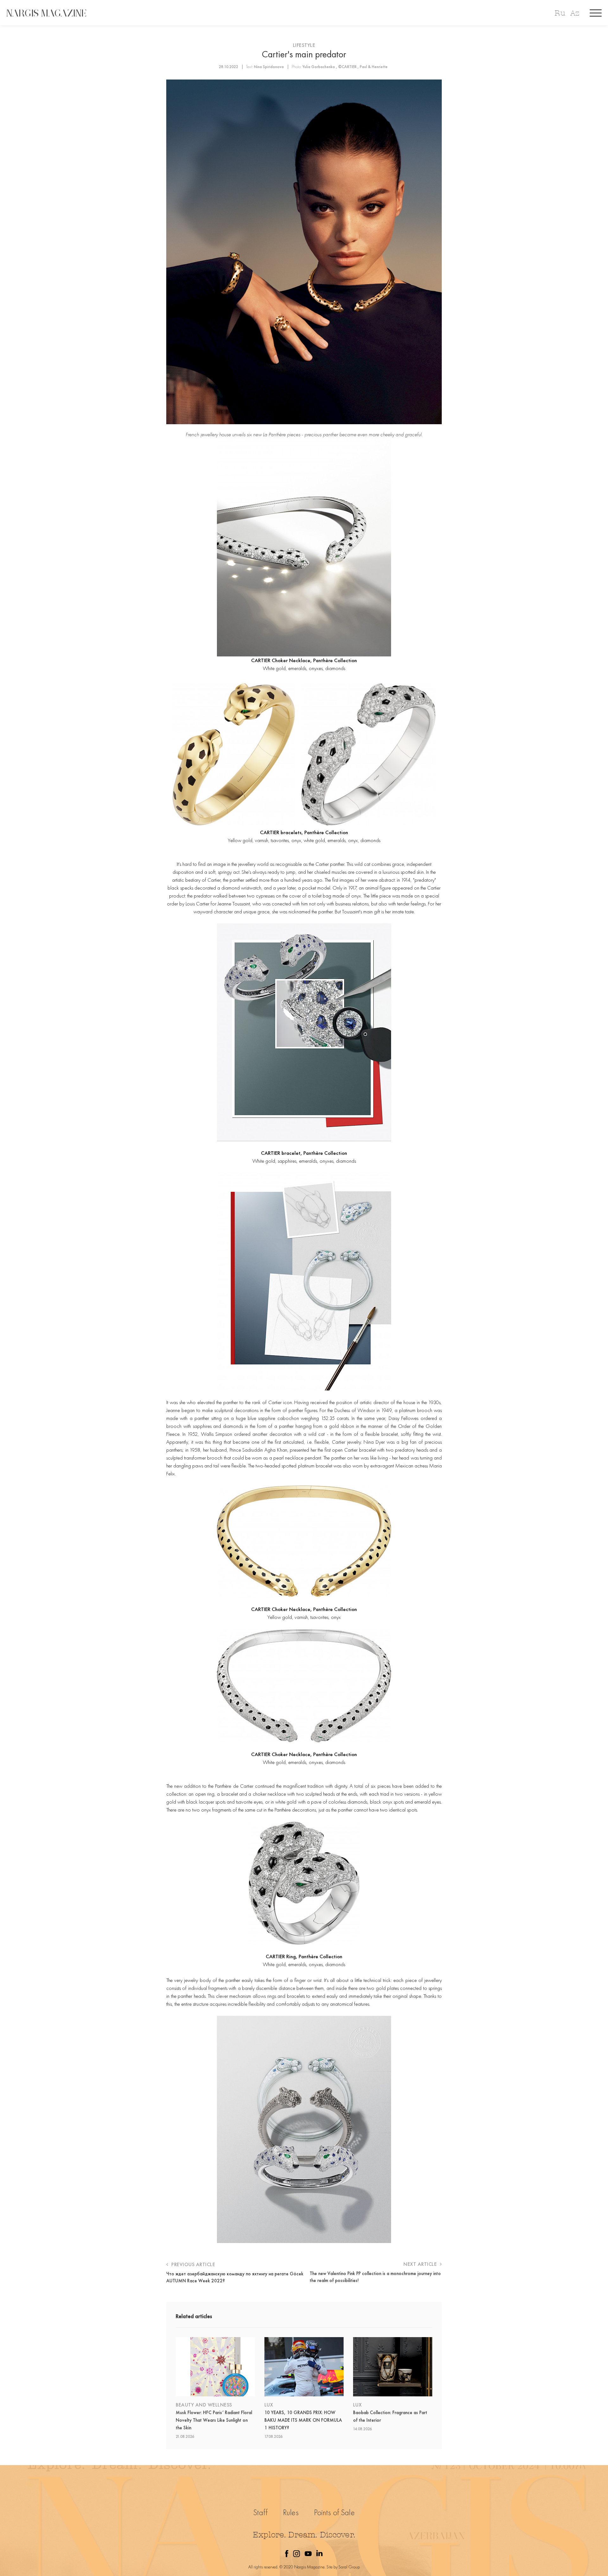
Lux (269, 2405)
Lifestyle (304, 45)
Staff (260, 2512)
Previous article (193, 2264)
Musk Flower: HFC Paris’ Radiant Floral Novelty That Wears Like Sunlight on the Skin (214, 2420)
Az (575, 13)
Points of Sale (334, 2512)
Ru (560, 13)
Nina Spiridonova (269, 67)
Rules (291, 2512)
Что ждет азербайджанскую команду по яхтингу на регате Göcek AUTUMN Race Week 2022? (235, 2277)
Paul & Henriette (374, 67)
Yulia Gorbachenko (319, 67)
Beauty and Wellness (204, 2405)
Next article (421, 2264)
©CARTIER (347, 67)
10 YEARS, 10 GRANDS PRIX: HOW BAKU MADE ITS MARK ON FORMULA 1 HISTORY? (303, 2420)
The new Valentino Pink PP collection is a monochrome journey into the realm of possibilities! (375, 2277)
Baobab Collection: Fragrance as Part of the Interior (390, 2416)
